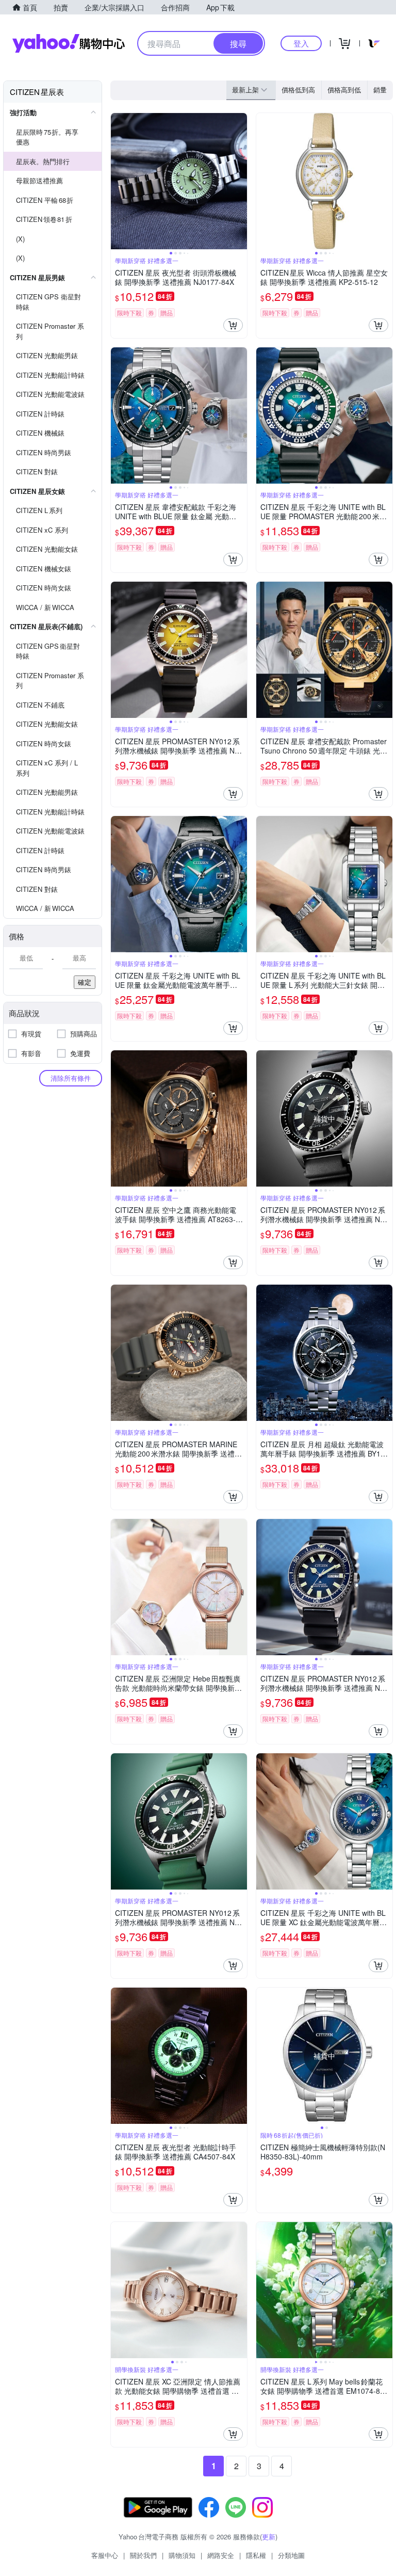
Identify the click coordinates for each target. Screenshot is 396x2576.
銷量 (380, 90)
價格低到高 (298, 90)
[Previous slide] (118, 181)
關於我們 (143, 2555)
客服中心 (105, 2555)
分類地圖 (291, 2555)
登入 (301, 43)
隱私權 (256, 2555)
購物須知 (182, 2555)
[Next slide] (240, 181)
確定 (85, 982)
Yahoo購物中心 (69, 43)
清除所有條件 (71, 1078)
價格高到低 (344, 90)
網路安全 (221, 2555)
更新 (269, 2537)
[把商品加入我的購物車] (233, 325)
